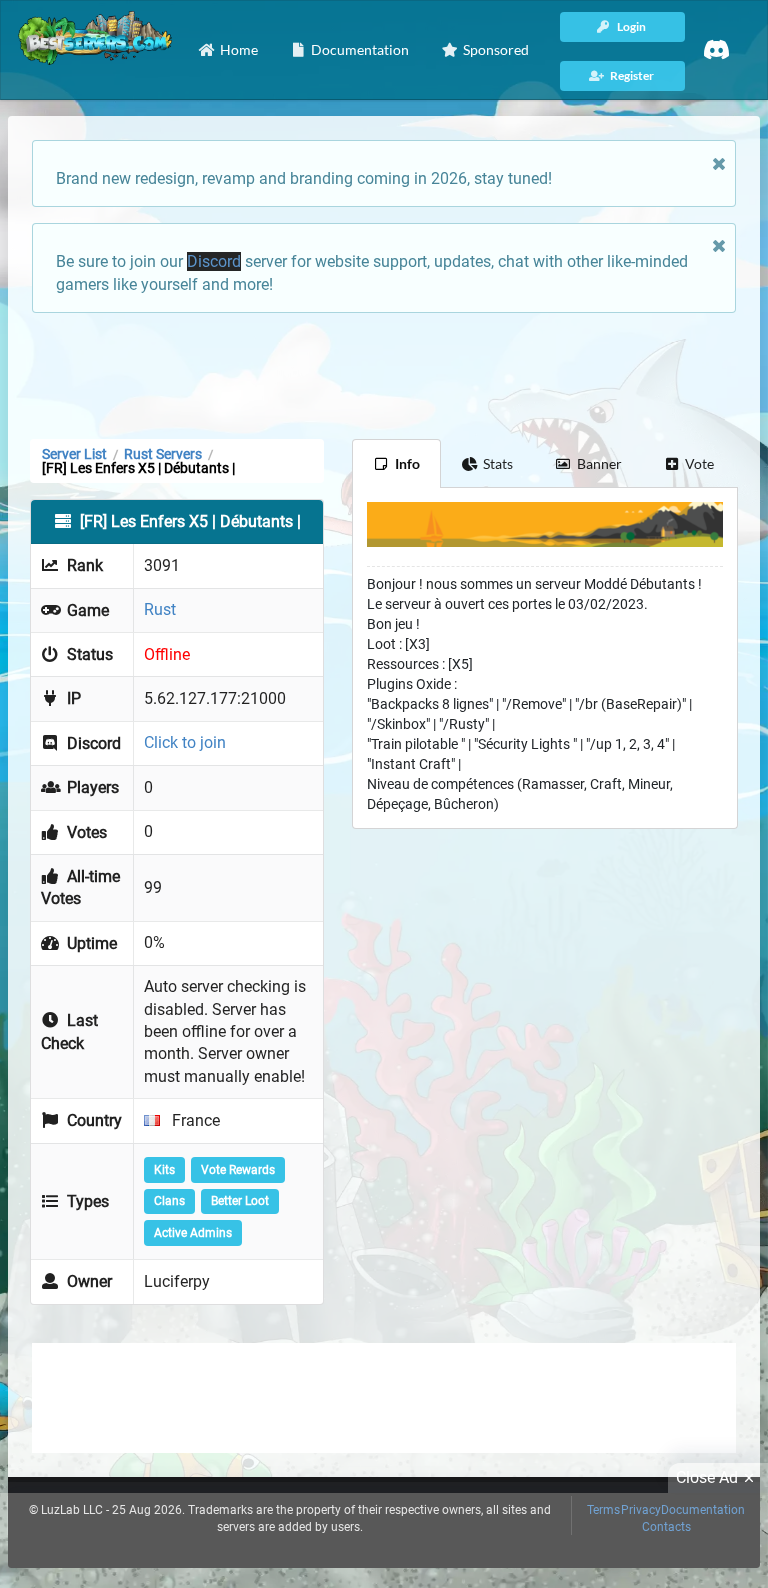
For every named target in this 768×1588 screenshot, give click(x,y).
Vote (699, 463)
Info (407, 463)
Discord (214, 261)
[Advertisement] (384, 374)
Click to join (185, 742)
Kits (164, 1170)
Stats (498, 463)
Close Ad (707, 1477)
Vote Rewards (238, 1170)
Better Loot (240, 1201)
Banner (599, 463)
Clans (169, 1201)
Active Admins (193, 1233)
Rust (160, 609)
